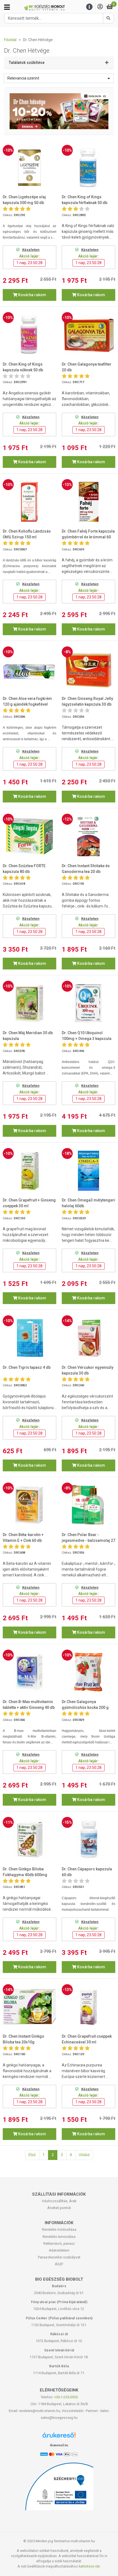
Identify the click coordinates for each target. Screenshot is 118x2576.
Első (32, 2155)
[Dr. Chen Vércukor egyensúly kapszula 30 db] (88, 1338)
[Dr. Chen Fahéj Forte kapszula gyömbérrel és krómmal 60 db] (88, 502)
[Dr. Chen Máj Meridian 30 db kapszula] (29, 1003)
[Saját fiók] (100, 7)
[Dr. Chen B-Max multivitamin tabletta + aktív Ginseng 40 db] (29, 1672)
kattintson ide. (90, 2566)
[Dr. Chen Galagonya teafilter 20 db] (88, 335)
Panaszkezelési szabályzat (59, 2257)
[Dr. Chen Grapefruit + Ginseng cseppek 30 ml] (29, 1171)
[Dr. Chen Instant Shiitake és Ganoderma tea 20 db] (88, 836)
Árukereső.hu (59, 2445)
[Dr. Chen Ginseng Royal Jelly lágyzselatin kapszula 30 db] (88, 669)
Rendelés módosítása (59, 2229)
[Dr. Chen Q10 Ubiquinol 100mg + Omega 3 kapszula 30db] (88, 1003)
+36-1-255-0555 (66, 2397)
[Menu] (89, 7)
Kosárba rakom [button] (32, 295)
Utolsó (84, 2155)
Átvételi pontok (59, 2208)
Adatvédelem (59, 2250)
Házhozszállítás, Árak (59, 2201)
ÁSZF (59, 2264)
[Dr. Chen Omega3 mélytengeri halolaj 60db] (88, 1171)
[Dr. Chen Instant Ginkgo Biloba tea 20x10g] (29, 2007)
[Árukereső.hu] (59, 2437)
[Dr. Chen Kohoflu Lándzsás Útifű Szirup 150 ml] (29, 502)
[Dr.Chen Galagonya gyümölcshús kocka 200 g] (88, 1672)
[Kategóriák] (7, 7)
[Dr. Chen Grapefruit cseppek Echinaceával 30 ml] (88, 2007)
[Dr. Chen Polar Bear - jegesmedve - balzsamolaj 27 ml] (88, 1505)
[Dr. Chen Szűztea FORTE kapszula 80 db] (29, 836)
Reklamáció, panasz (59, 2243)
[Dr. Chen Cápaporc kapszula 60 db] (88, 1839)
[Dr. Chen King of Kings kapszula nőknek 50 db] (29, 335)
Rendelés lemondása (59, 2237)
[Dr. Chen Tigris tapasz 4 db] (29, 1338)
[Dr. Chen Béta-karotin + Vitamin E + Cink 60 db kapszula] (29, 1505)
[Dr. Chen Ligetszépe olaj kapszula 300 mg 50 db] (29, 168)
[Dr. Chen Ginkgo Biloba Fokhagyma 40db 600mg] (29, 1839)
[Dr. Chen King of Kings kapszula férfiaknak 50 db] (88, 168)
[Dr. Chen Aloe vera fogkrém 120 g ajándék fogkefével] (29, 669)
